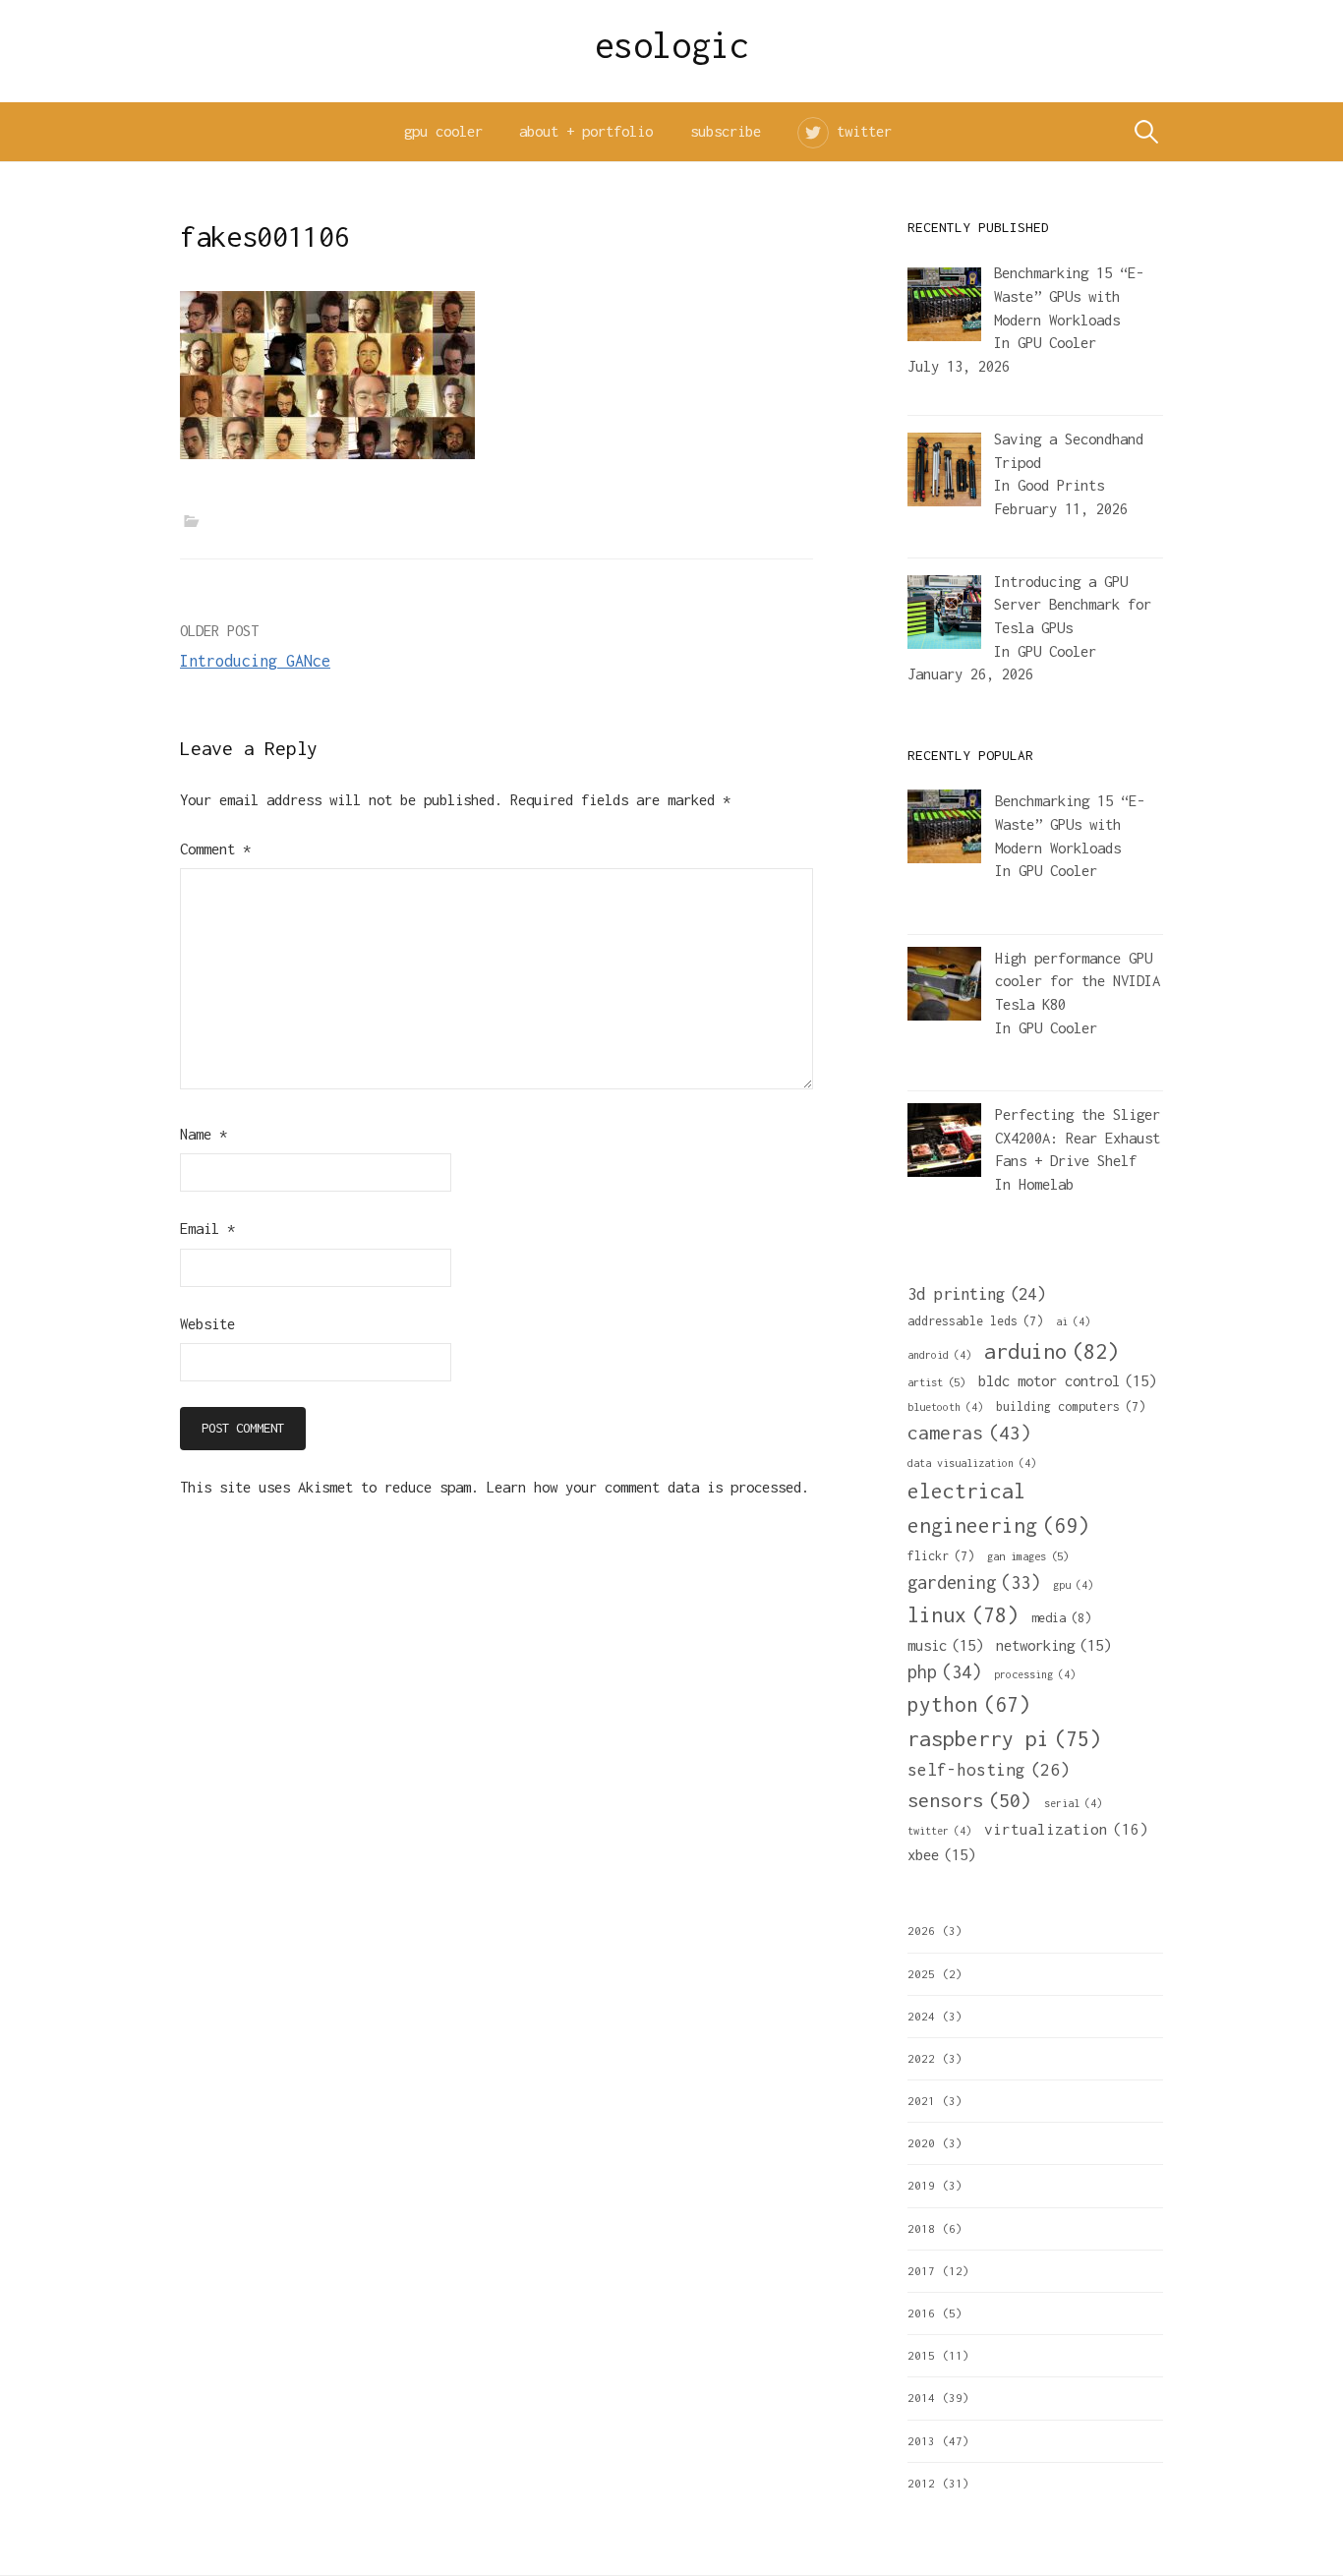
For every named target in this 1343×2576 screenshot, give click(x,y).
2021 (921, 2101)
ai (1073, 1321)
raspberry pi (1004, 1738)
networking (1053, 1645)
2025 (921, 1974)
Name (204, 1134)
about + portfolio (586, 131)
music (945, 1645)
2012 (921, 2483)
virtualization (1066, 1829)
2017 (921, 2271)
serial (1073, 1803)
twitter (864, 131)
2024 (921, 2016)
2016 (921, 2313)
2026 (921, 1931)
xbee (941, 1854)
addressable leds (975, 1321)
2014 (921, 2398)
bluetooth (945, 1407)
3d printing (976, 1294)
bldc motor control (1067, 1380)
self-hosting (989, 1770)
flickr (941, 1556)
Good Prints (1061, 485)
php (944, 1672)
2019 (921, 2185)
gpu (1073, 1585)
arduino (1051, 1351)
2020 (921, 2143)
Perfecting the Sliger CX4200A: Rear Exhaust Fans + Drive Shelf (1078, 1138)
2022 (921, 2058)
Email (207, 1229)
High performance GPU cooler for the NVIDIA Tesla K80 (1078, 981)
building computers (1071, 1406)
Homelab (1046, 1184)
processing (1035, 1674)
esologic (672, 45)
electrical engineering (998, 1508)
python (969, 1704)
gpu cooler (443, 131)
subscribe (726, 131)
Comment (215, 849)
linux (963, 1615)
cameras (969, 1433)
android (939, 1355)
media (1061, 1618)
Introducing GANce (255, 661)
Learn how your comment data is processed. (648, 1487)
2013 (921, 2441)
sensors (969, 1800)
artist (936, 1382)
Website (207, 1324)
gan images (1028, 1556)
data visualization (972, 1463)
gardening (974, 1582)
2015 (921, 2355)
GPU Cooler (1057, 343)
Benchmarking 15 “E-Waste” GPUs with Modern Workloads (1070, 824)
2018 (921, 2228)
